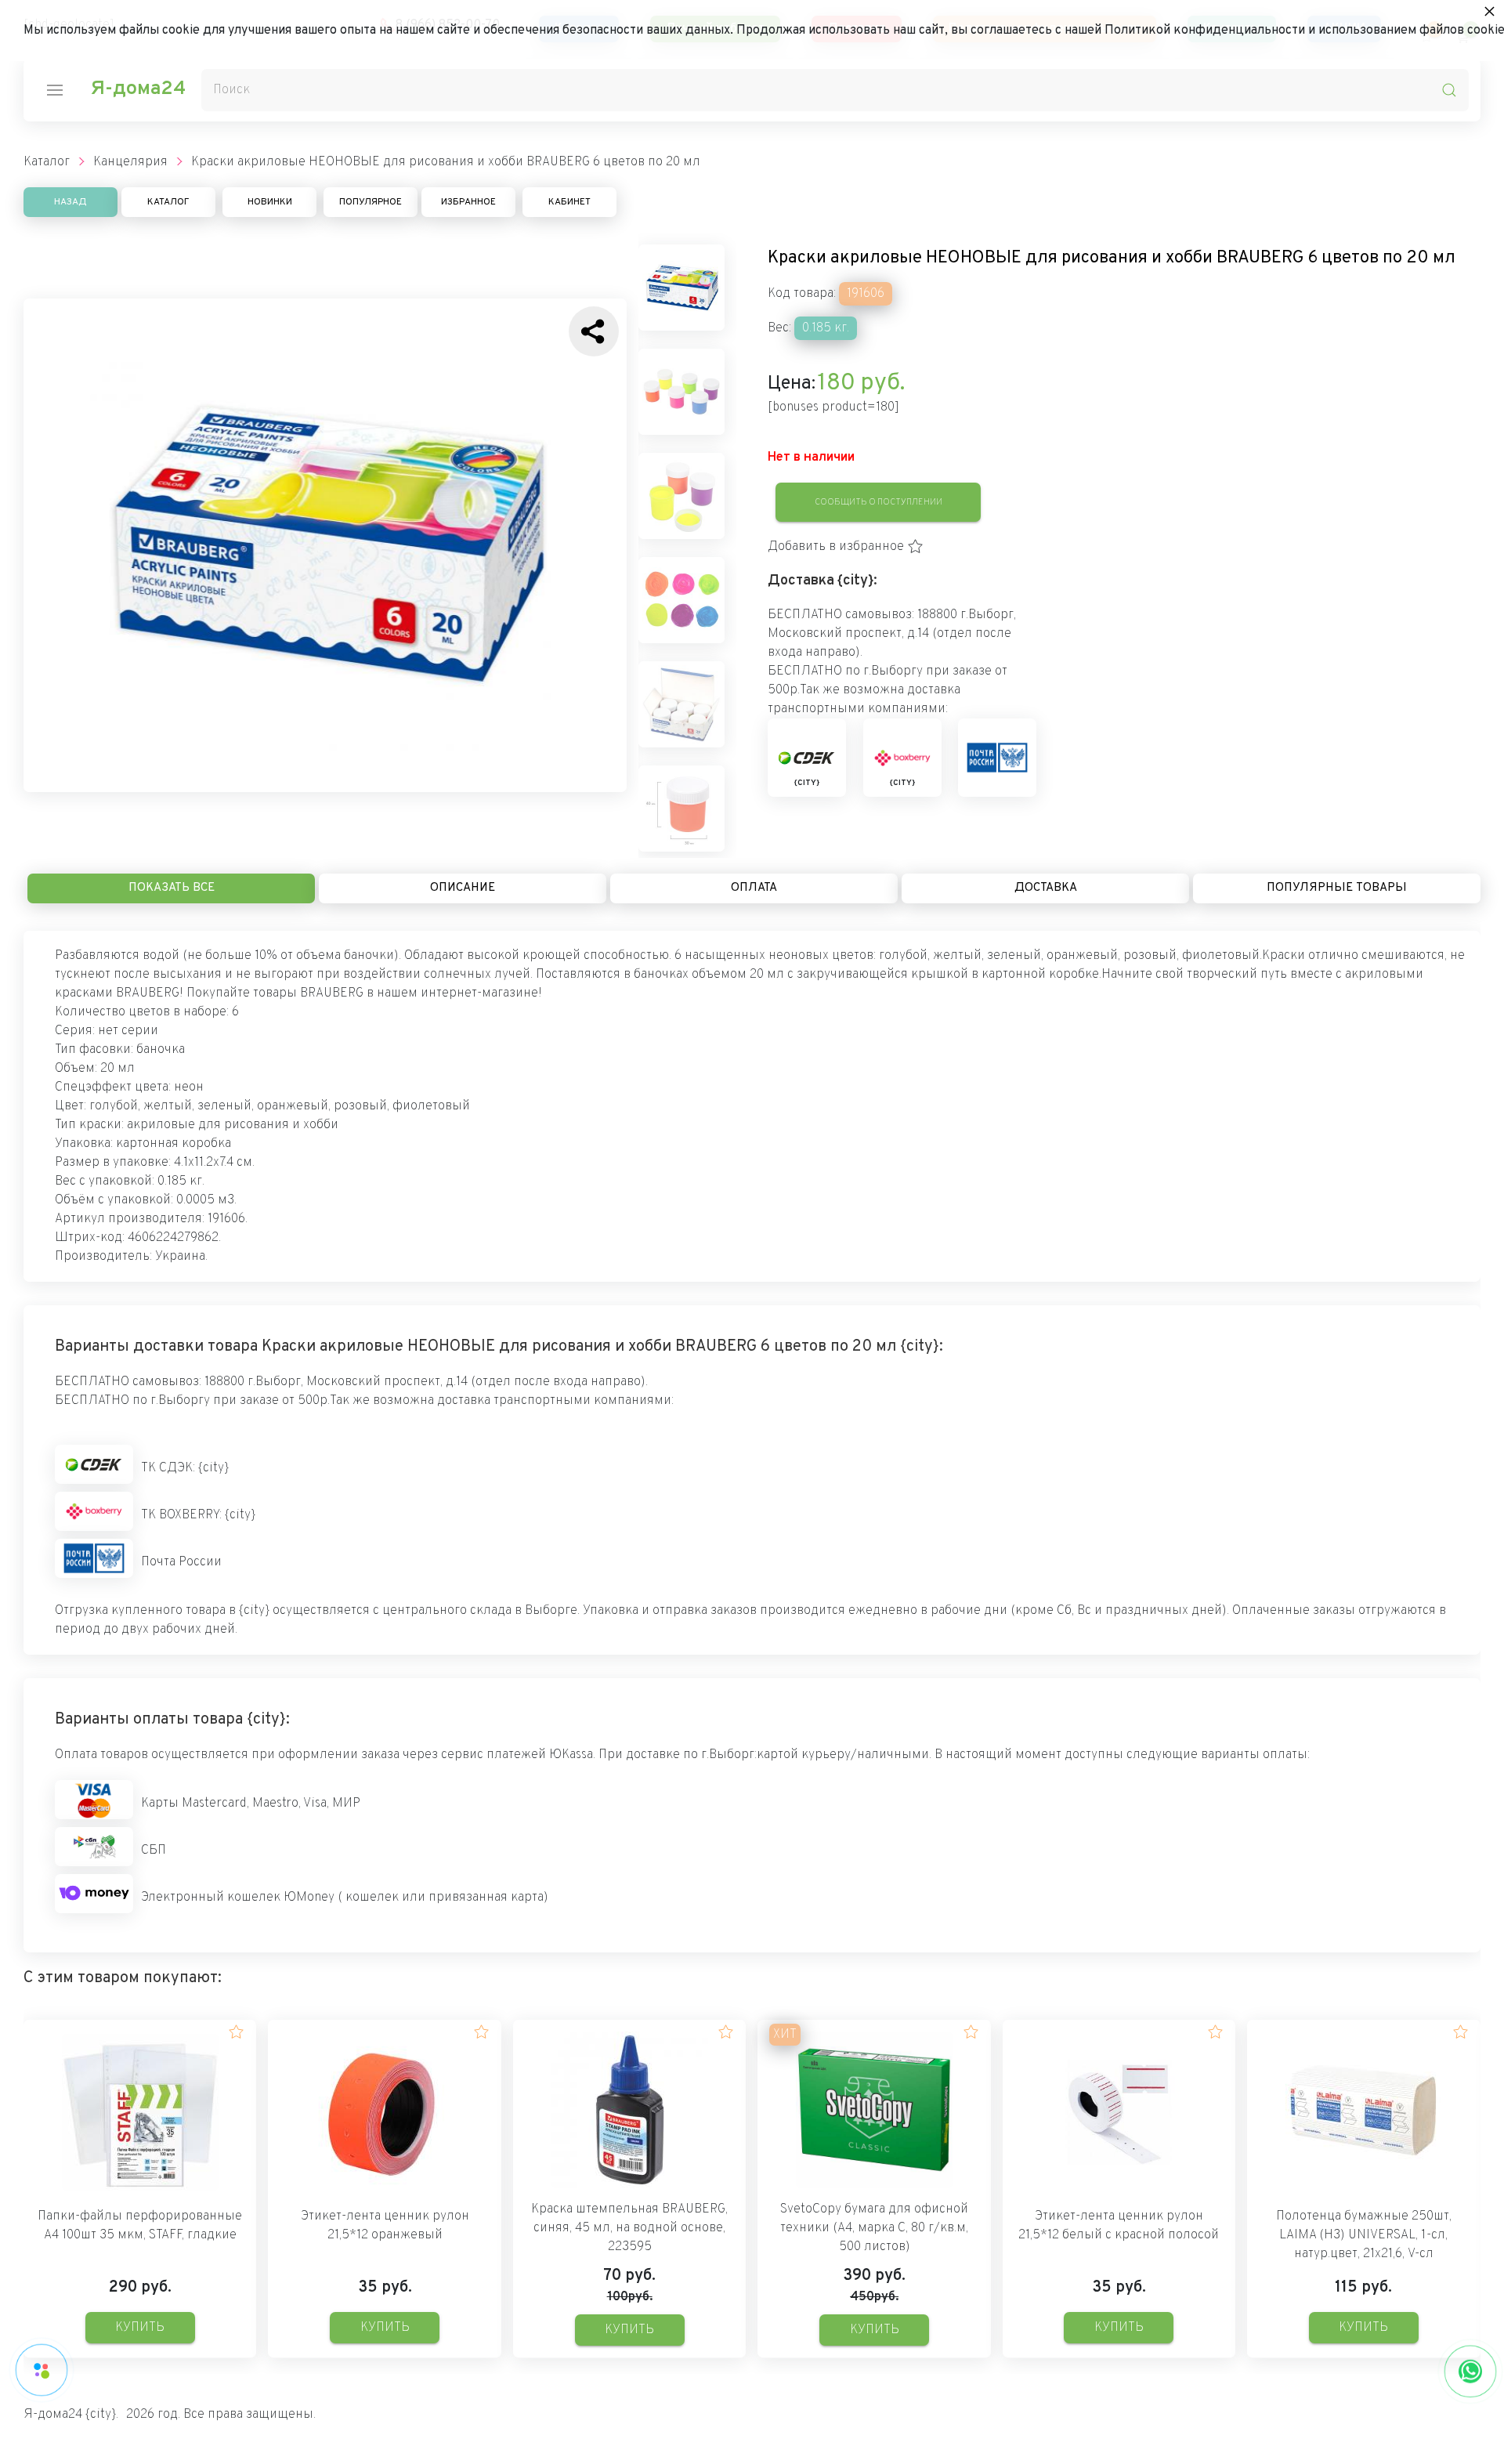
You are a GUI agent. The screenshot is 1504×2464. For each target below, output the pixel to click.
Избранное (468, 202)
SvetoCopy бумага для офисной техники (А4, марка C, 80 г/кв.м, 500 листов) (874, 2228)
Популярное (371, 202)
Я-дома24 (138, 89)
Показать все (172, 888)
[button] (846, 547)
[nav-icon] (55, 90)
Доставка (1046, 888)
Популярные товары (1337, 888)
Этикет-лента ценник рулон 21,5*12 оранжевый (385, 2226)
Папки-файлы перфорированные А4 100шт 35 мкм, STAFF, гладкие (140, 2226)
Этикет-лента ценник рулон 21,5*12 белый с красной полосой (1119, 2226)
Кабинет (569, 202)
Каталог (168, 202)
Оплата (754, 888)
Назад (70, 202)
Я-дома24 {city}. (71, 2415)
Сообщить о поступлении (879, 502)
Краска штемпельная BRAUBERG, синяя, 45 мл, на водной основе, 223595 (629, 2228)
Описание (463, 888)
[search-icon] (1449, 90)
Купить (140, 2328)
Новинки (270, 202)
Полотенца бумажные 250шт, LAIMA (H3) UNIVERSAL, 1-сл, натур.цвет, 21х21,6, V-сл (1364, 2235)
